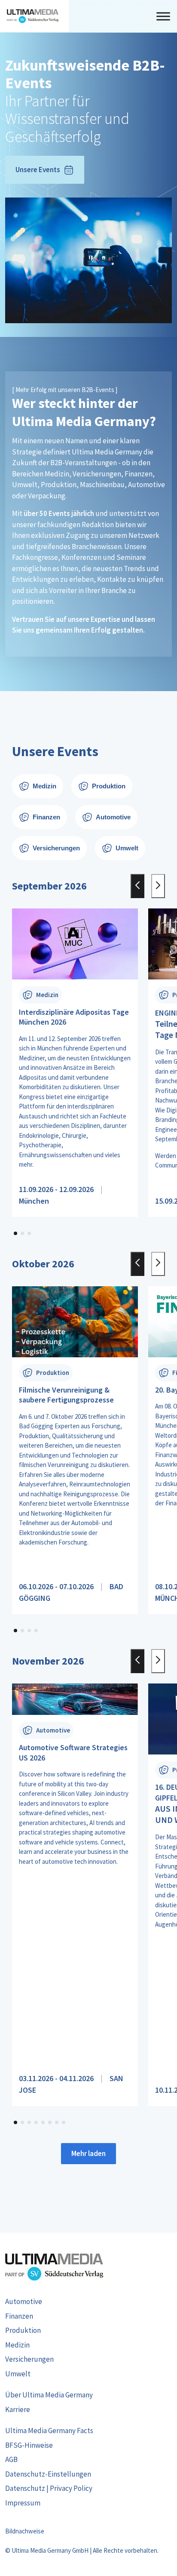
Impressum (23, 2503)
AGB (11, 2459)
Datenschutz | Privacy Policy (49, 2488)
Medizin (17, 2345)
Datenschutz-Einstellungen (48, 2474)
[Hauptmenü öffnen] (163, 16)
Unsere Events (38, 170)
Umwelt (18, 2374)
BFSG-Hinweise (29, 2445)
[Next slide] (158, 886)
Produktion (23, 2330)
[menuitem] (88, 2302)
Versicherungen (29, 2359)
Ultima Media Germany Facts (49, 2431)
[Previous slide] (137, 886)
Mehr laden (88, 2153)
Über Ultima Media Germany (49, 2395)
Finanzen (19, 2316)
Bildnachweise (25, 2531)
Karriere (18, 2409)
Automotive (24, 2301)
